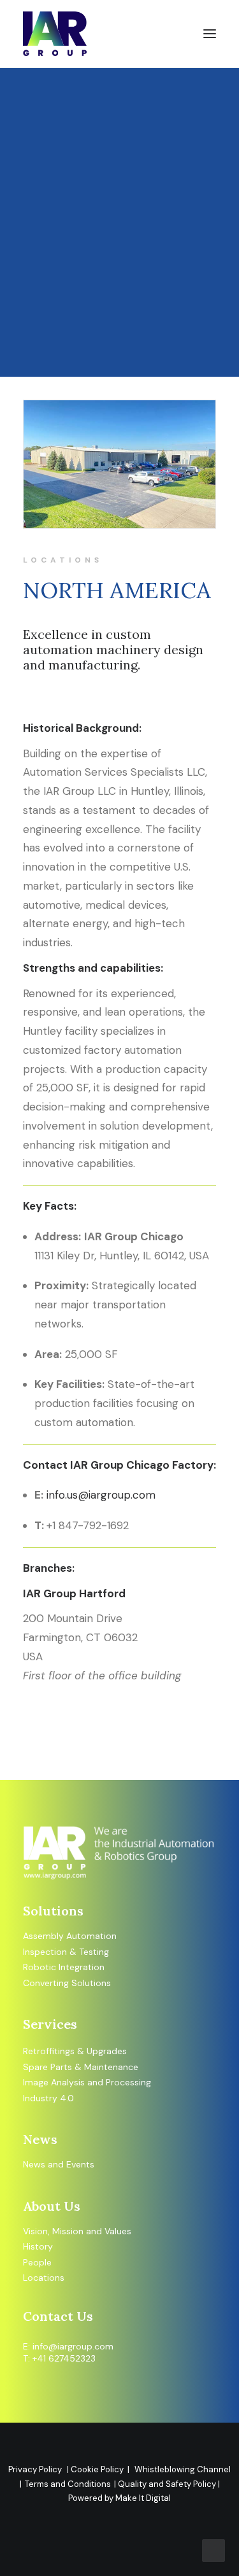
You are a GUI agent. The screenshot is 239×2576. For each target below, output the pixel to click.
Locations (44, 2278)
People (37, 2262)
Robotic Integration (64, 1967)
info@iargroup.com (73, 2346)
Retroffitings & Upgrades (75, 2051)
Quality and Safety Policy (168, 2484)
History (38, 2246)
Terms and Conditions (68, 2484)
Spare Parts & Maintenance (81, 2067)
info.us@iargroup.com (101, 1495)
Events (80, 2164)
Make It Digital (143, 2498)
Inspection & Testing (66, 1952)
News (34, 2164)
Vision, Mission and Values (77, 2231)
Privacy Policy (35, 2469)
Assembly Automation (70, 1936)
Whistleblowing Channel (183, 2469)
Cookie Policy (99, 2469)
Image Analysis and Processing (87, 2082)
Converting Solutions (67, 1983)
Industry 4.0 (48, 2098)
